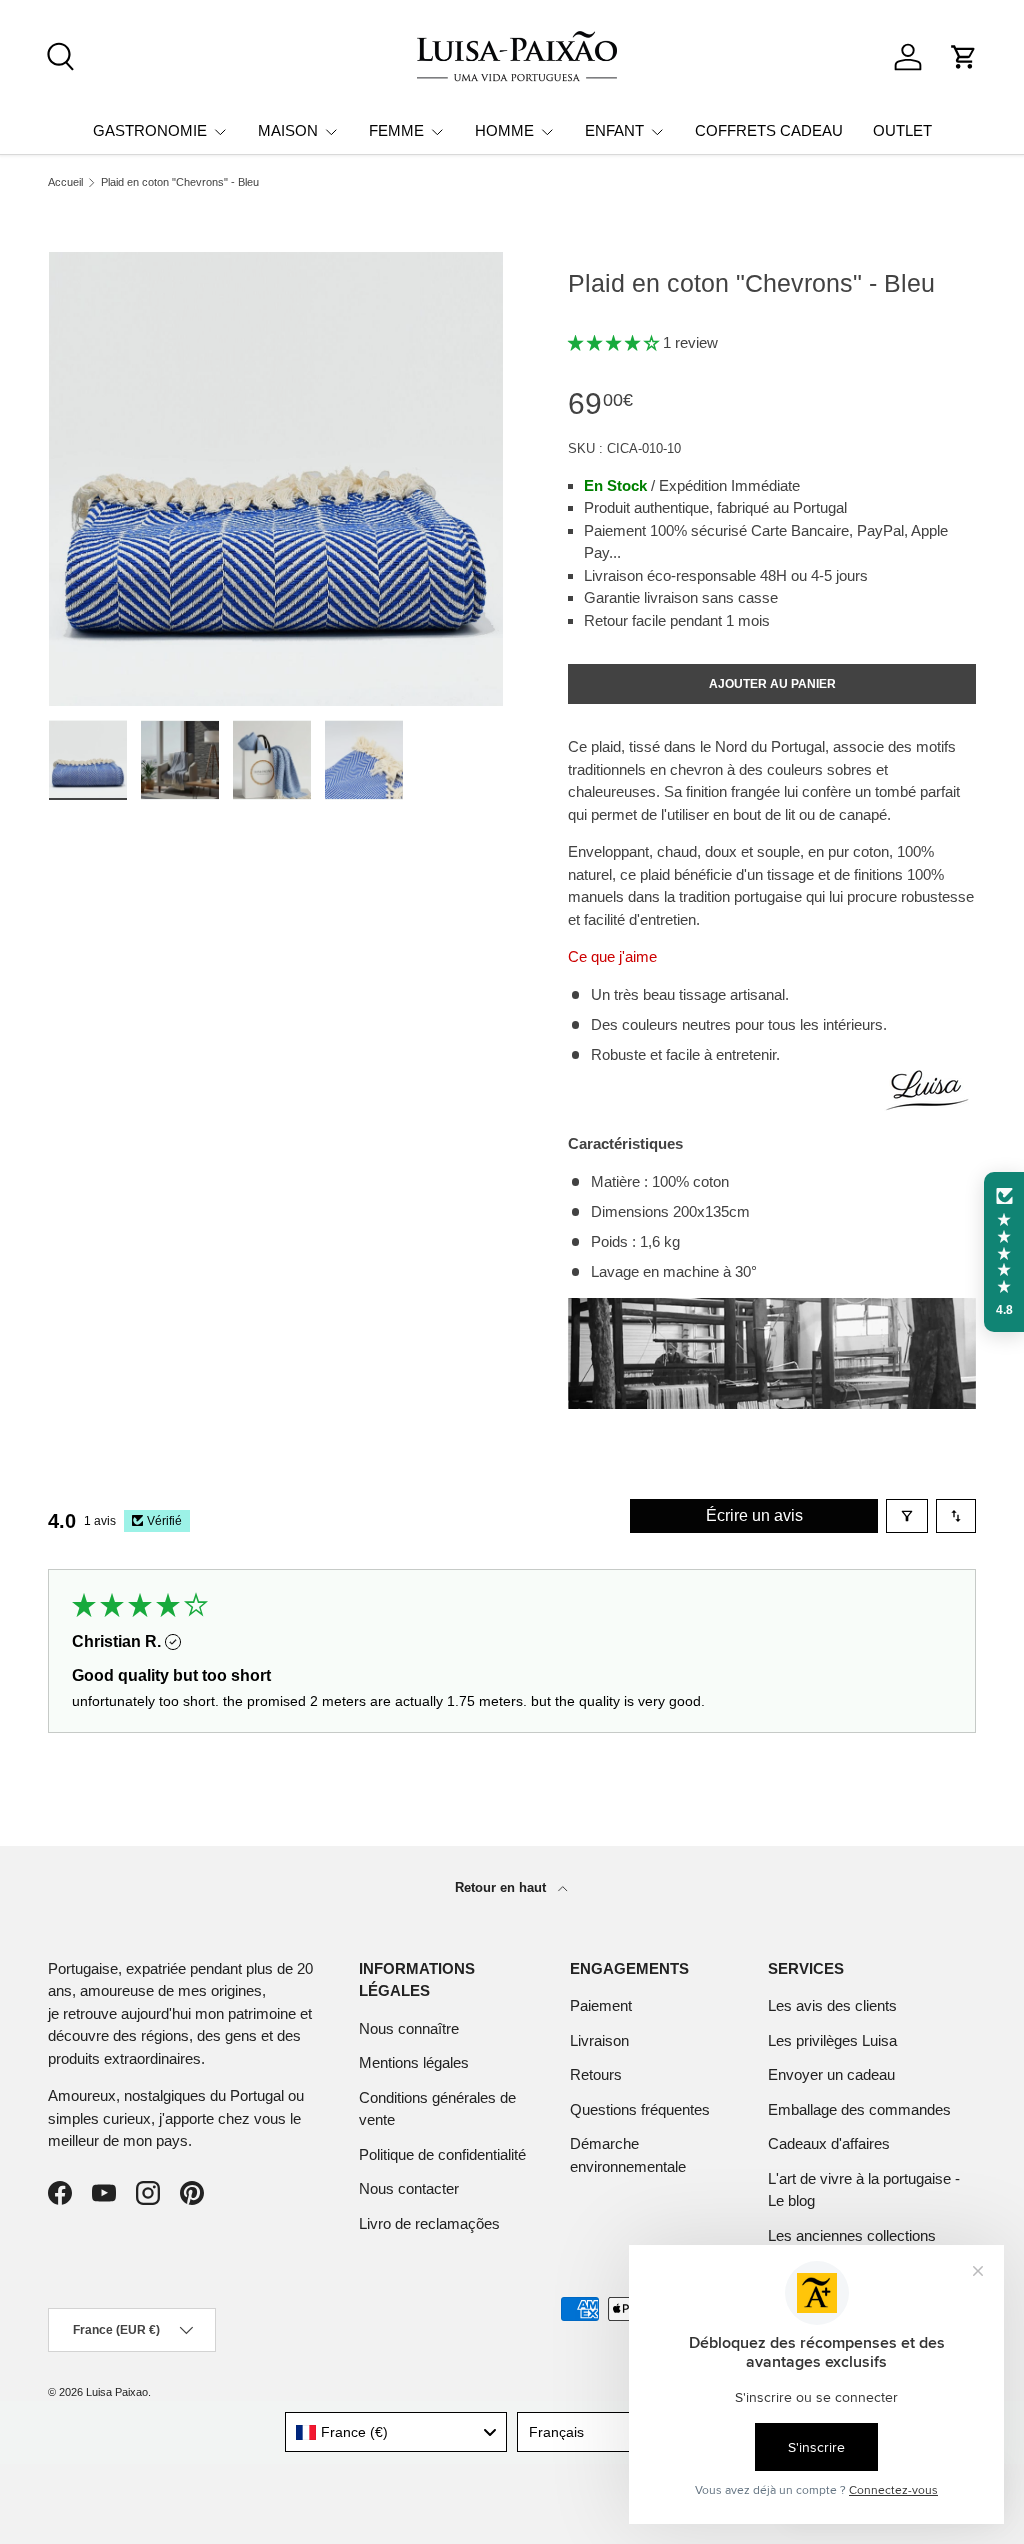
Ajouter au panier (772, 684)
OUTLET (902, 130)
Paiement (601, 2005)
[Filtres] (907, 1516)
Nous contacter (409, 2188)
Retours (596, 2074)
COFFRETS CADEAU (769, 130)
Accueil (65, 182)
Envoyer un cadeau (831, 2074)
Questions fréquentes (640, 2109)
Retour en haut (502, 1887)
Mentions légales (414, 2062)
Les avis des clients (832, 2005)
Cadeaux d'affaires (829, 2143)
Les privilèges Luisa (832, 2040)
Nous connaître (409, 2028)
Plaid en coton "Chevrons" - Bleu (180, 182)
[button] (964, 57)
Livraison (599, 2040)
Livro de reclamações (429, 2223)
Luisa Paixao (117, 2392)
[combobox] (396, 2432)
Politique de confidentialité (442, 2154)
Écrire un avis (754, 1515)
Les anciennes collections (852, 2235)
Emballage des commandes (859, 2109)
